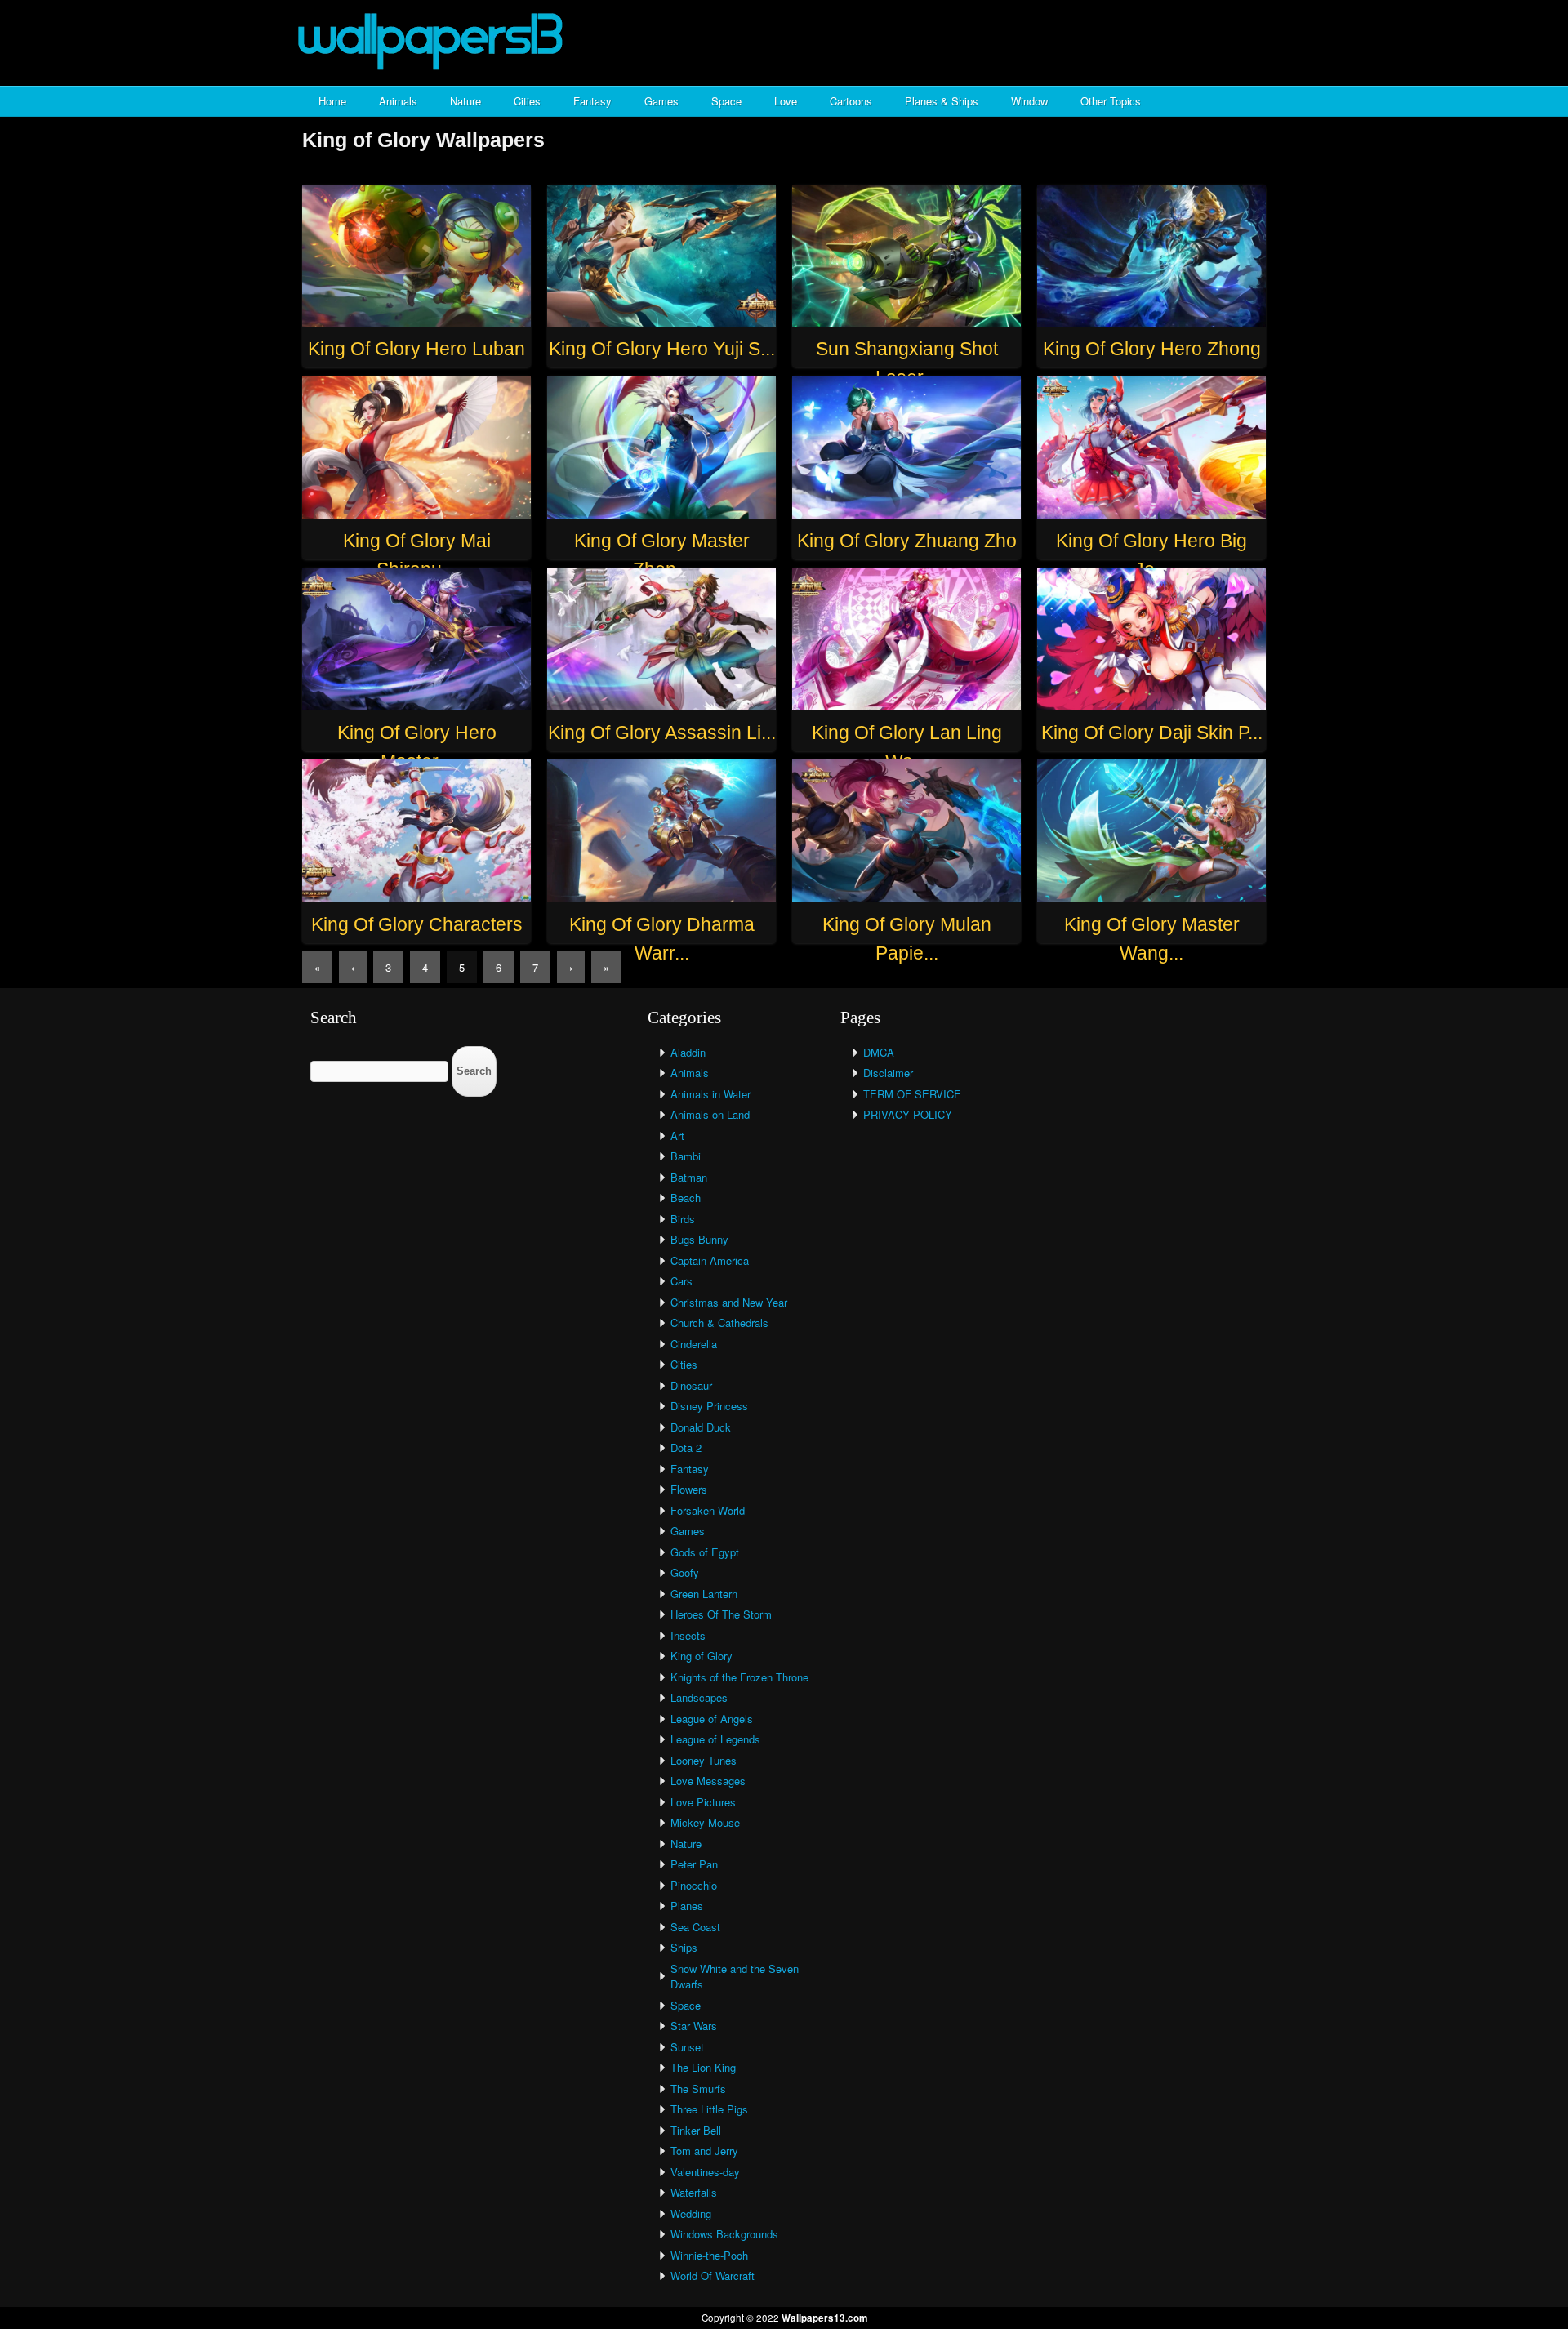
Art (677, 1136)
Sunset (687, 2047)
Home (332, 101)
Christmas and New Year (729, 1302)
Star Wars (694, 2026)
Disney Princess (709, 1406)
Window (1029, 101)
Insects (688, 1635)
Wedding (691, 2213)
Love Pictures (703, 1802)
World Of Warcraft (713, 2276)
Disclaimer (888, 1073)
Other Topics (1111, 101)
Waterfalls (694, 2192)
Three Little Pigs (709, 2109)
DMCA (879, 1052)
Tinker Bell (696, 2130)
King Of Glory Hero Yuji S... (662, 349)
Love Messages (708, 1781)
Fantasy (592, 101)
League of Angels (712, 1719)
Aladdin (688, 1052)
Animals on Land (710, 1114)
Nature (465, 101)
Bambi (686, 1156)
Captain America (710, 1260)
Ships (684, 1947)
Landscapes (699, 1697)
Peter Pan (694, 1864)
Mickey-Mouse (705, 1822)
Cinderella (694, 1344)
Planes (687, 1906)
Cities (527, 101)
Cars (682, 1281)
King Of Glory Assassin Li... (662, 733)
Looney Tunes (704, 1760)
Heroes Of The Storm (721, 1614)
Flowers (689, 1489)
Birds (683, 1219)
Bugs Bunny (699, 1239)
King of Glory (702, 1656)
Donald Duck (701, 1427)
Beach (686, 1198)
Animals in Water (710, 1094)
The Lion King (703, 2067)
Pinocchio (694, 1885)
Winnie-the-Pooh (709, 2255)
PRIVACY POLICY (908, 1114)
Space (726, 101)
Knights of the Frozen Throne (739, 1677)
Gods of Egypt (705, 1552)
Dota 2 (686, 1447)
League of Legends (715, 1739)
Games (661, 101)
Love (786, 101)
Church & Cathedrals (719, 1323)
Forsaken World (708, 1510)
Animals (398, 101)
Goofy (685, 1572)
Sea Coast (695, 1927)
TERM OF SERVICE (912, 1094)
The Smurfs (698, 2089)
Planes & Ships (942, 101)
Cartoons (851, 101)
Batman (689, 1177)
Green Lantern (704, 1594)
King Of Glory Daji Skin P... (1152, 733)
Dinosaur (691, 1385)
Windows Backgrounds (724, 2234)
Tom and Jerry (704, 2151)
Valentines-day (705, 2172)
